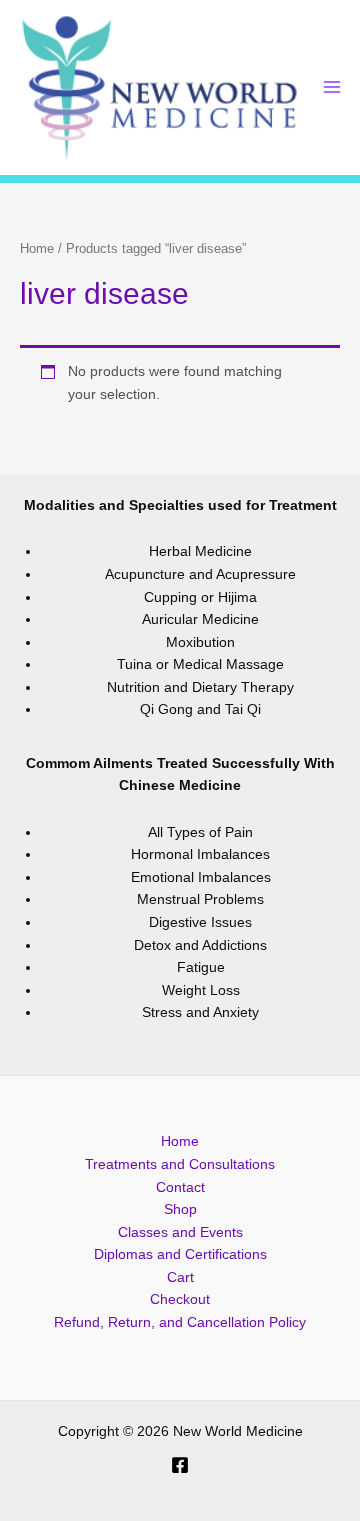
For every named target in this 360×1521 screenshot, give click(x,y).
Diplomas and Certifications (180, 1254)
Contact (180, 1187)
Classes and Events (180, 1232)
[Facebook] (180, 1465)
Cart (180, 1277)
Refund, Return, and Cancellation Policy (180, 1322)
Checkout (180, 1299)
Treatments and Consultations (180, 1164)
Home (37, 249)
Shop (180, 1209)
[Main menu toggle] (332, 87)
